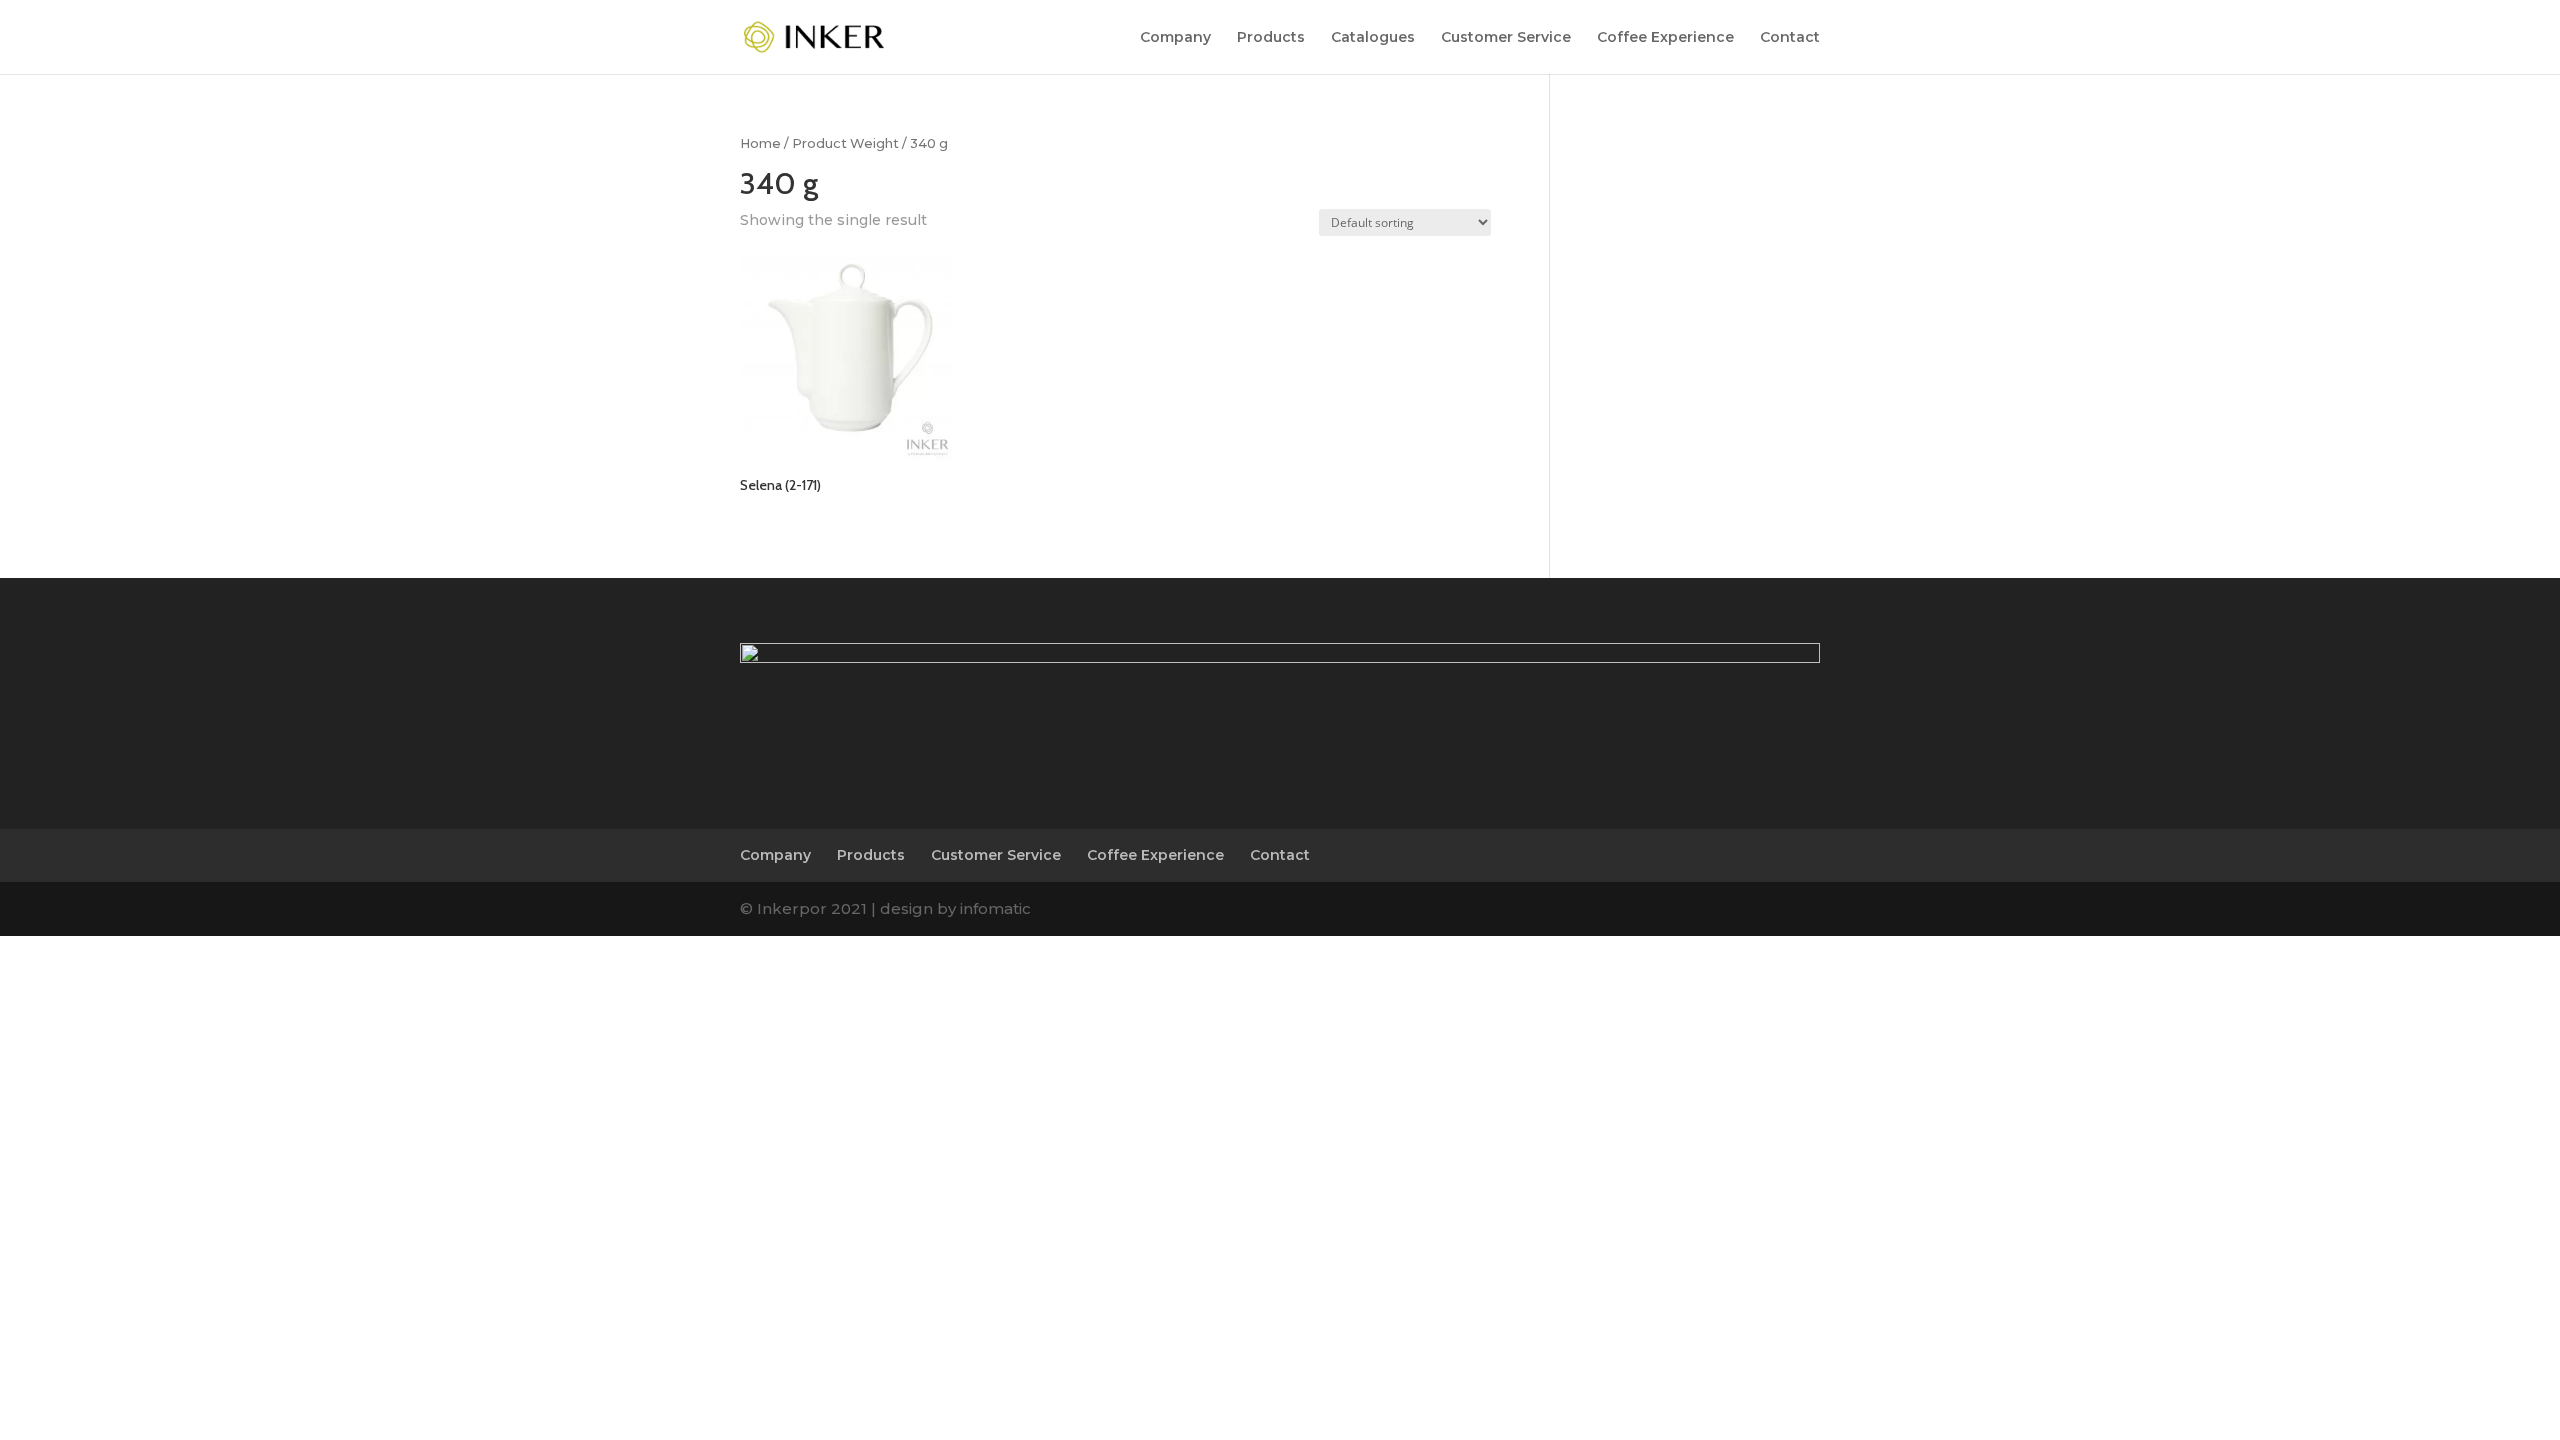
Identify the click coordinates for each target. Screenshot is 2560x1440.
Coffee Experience (1665, 38)
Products (1271, 38)
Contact (1790, 38)
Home (760, 143)
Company (1175, 38)
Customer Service (1506, 38)
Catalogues (1373, 38)
